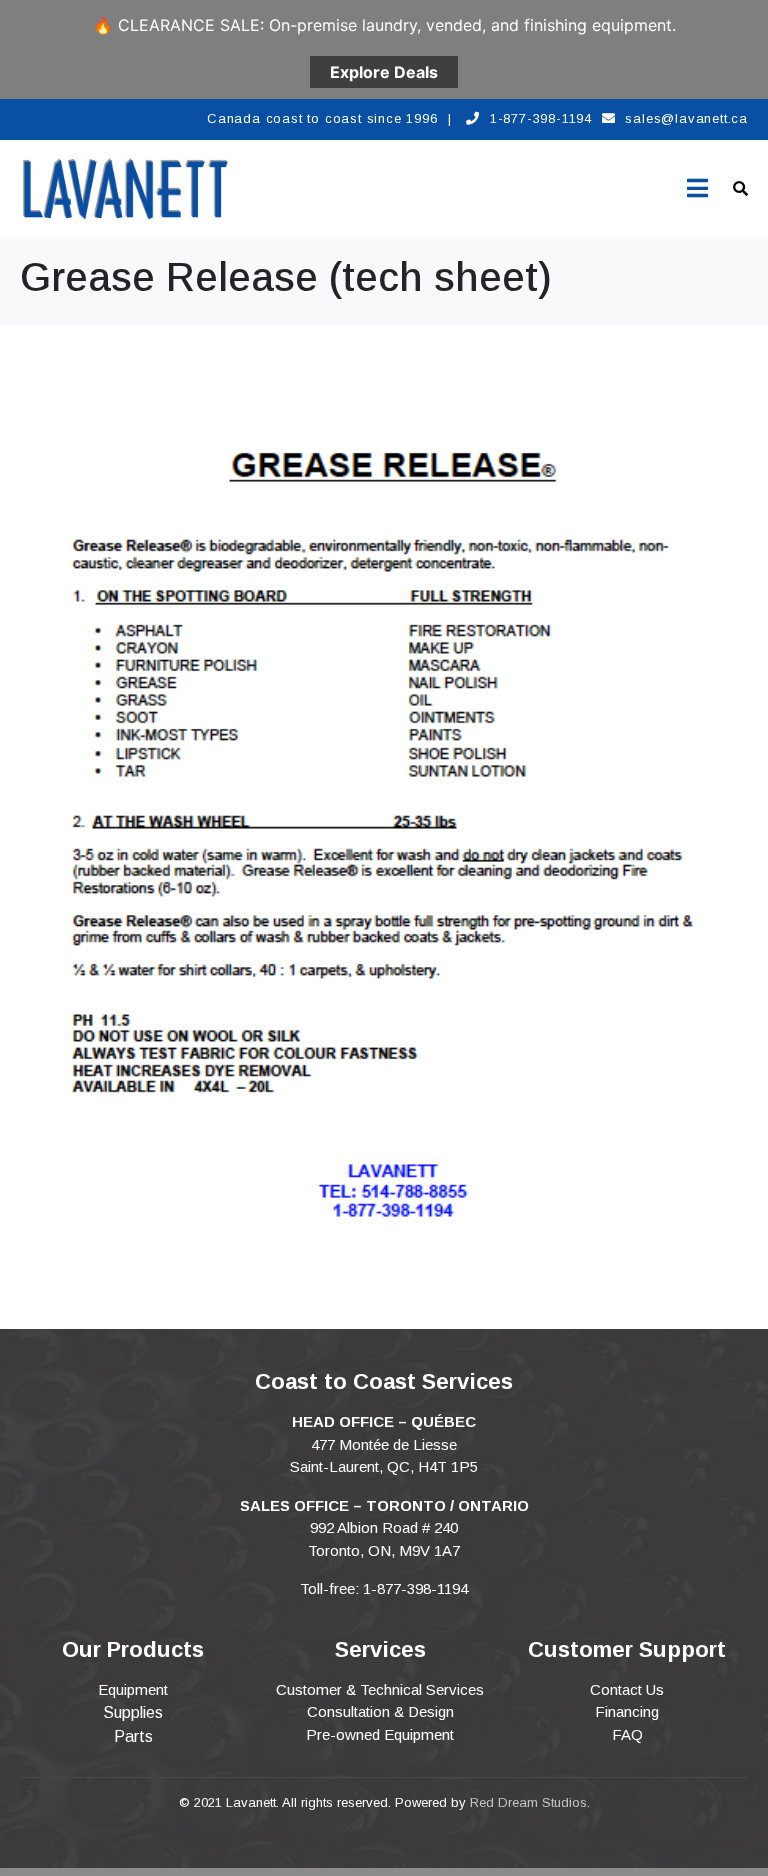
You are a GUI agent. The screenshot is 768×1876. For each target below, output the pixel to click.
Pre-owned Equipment (380, 1734)
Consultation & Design (380, 1711)
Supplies (133, 1712)
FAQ (627, 1734)
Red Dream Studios (528, 1802)
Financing (627, 1711)
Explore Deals (384, 72)
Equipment (133, 1689)
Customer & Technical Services (380, 1689)
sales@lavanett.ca (686, 118)
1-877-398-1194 (541, 118)
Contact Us (627, 1689)
